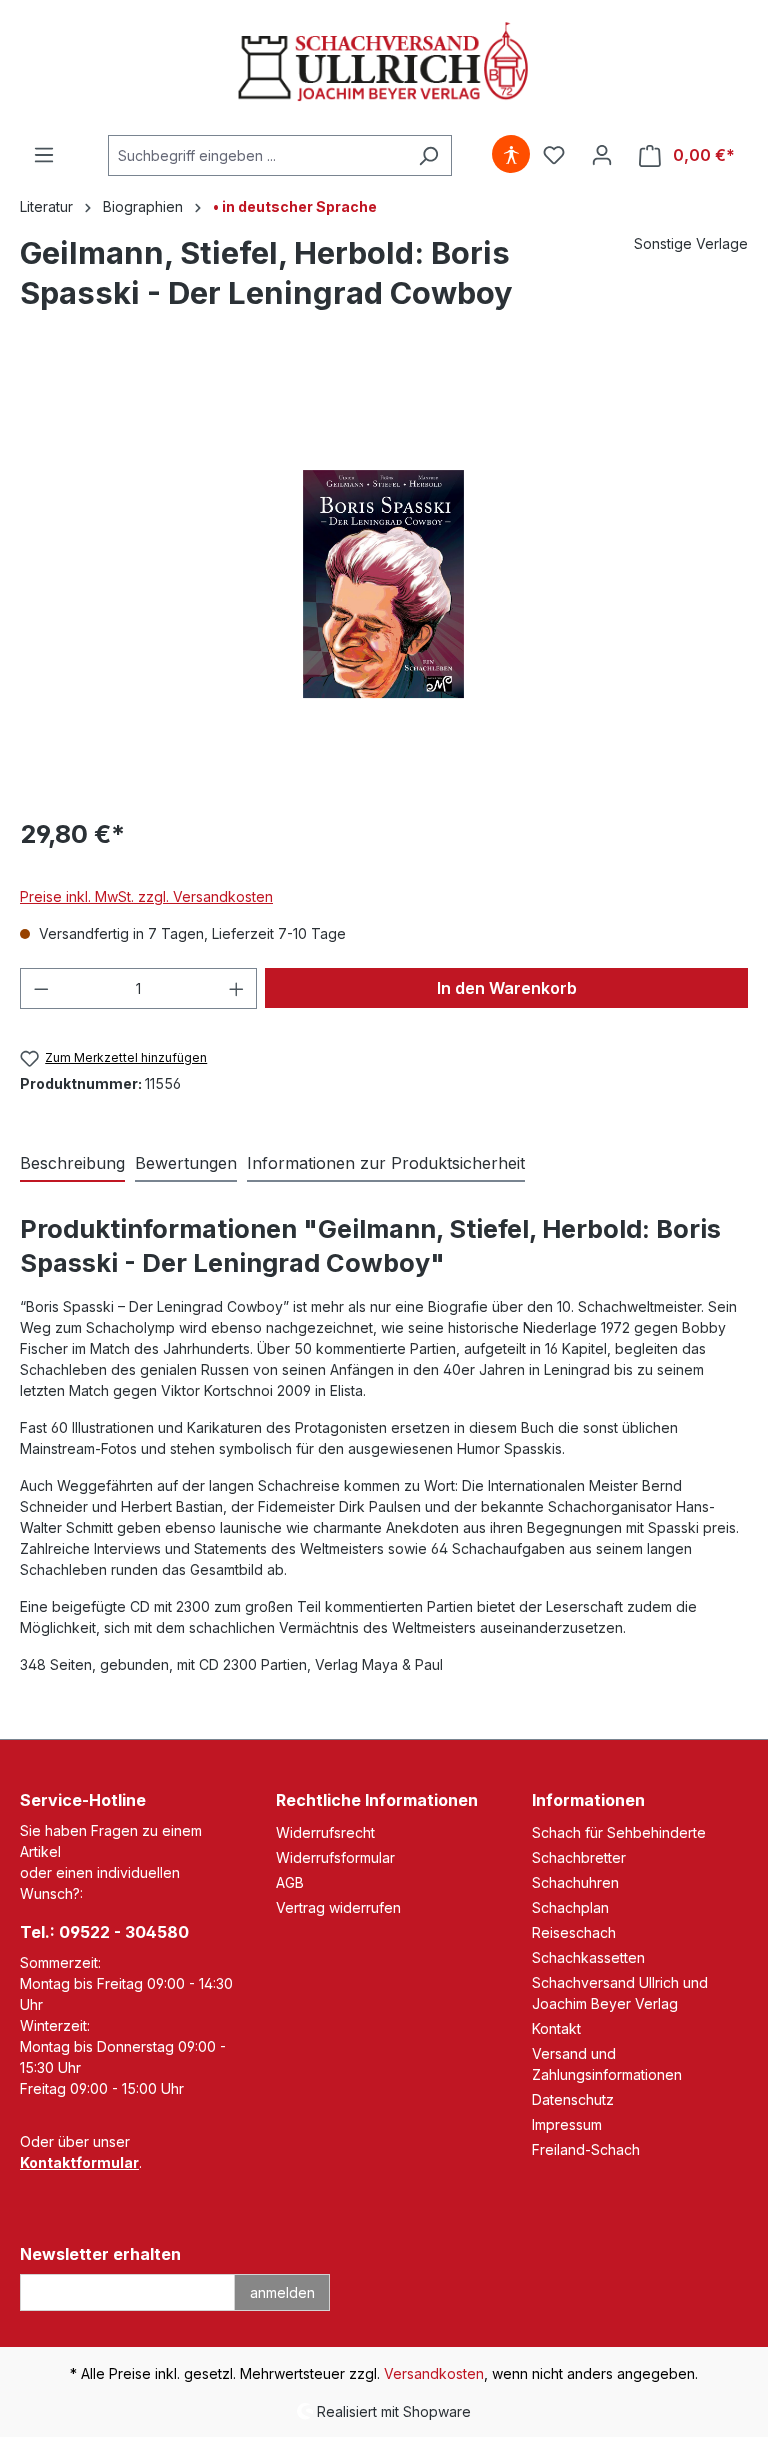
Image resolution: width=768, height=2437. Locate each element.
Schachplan (570, 1907)
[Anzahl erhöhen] (237, 988)
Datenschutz (573, 2099)
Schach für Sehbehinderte (619, 1832)
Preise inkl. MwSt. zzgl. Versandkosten (146, 896)
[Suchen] (428, 155)
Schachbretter (579, 1857)
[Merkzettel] (554, 155)
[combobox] (257, 155)
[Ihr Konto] (602, 155)
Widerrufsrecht (325, 1832)
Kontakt (556, 2028)
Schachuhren (575, 1882)
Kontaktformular (79, 2162)
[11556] (383, 584)
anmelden (282, 2292)
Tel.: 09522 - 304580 (104, 1932)
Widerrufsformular (335, 1857)
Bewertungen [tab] (186, 1163)
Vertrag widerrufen (338, 1907)
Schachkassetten (588, 1957)
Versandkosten (434, 2373)
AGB (290, 1882)
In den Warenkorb (507, 988)
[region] (384, 584)
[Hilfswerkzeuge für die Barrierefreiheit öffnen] (511, 155)
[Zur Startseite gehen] (384, 63)
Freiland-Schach (586, 2149)
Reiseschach (574, 1932)
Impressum (567, 2124)
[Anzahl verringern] (41, 988)
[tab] (72, 1164)
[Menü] (44, 155)
